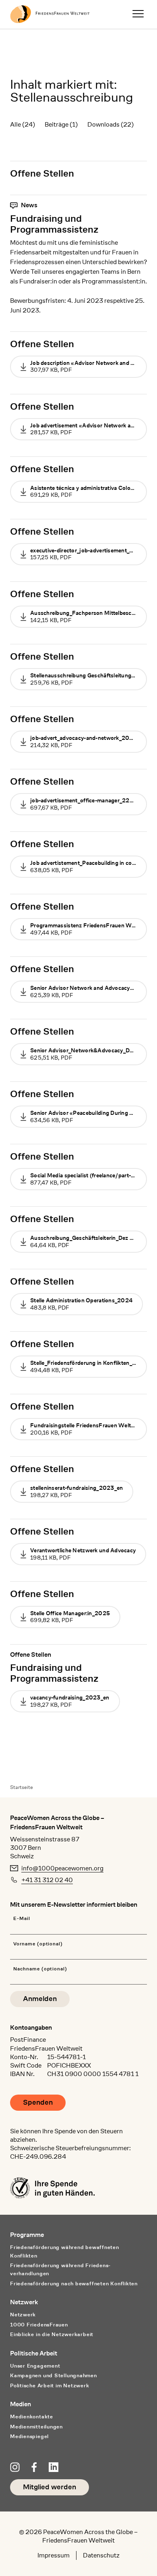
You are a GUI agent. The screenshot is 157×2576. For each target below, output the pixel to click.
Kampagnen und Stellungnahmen (54, 2375)
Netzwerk (23, 2315)
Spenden (38, 2102)
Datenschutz (101, 2555)
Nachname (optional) (40, 1969)
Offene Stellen (42, 173)
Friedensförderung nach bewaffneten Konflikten (74, 2283)
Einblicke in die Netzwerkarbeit (52, 2334)
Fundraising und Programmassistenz (54, 224)
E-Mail (22, 1919)
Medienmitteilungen (36, 2427)
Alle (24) (23, 124)
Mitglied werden (50, 2487)
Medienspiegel (29, 2436)
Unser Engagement (35, 2366)
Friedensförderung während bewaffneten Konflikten (65, 2251)
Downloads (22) (111, 124)
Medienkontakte (32, 2417)
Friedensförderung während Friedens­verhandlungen (60, 2270)
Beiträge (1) (61, 124)
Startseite (22, 1787)
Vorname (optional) (38, 1944)
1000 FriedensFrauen (39, 2325)
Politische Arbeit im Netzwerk (50, 2385)
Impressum (54, 2555)
